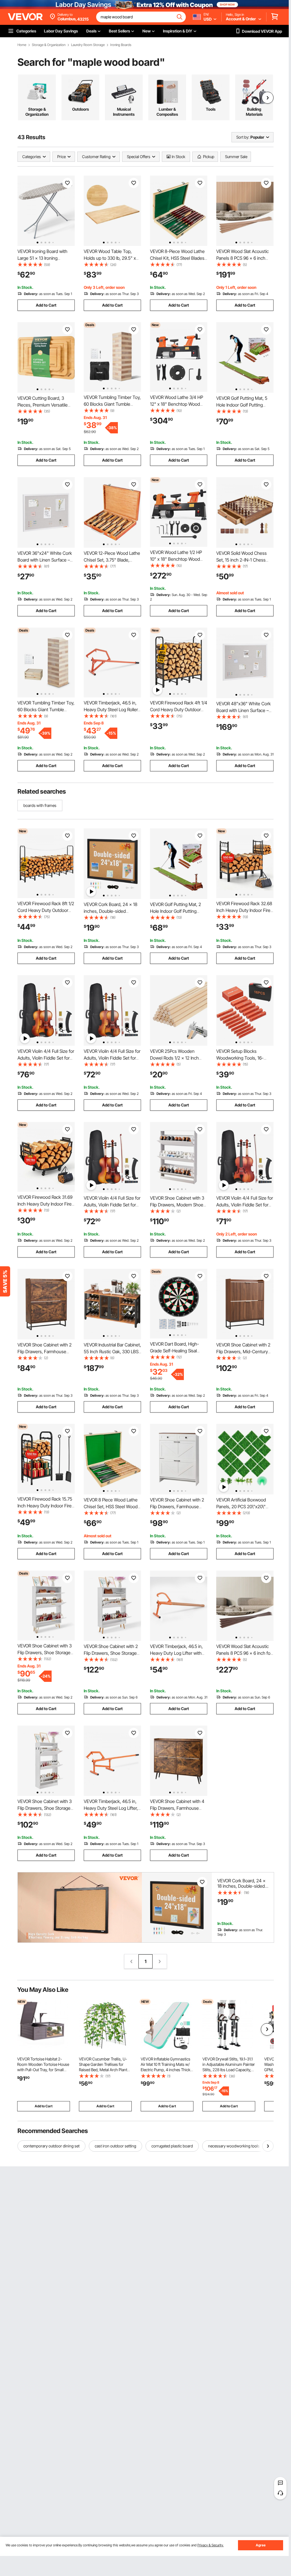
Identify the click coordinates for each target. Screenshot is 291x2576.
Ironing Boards (121, 45)
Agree (261, 2545)
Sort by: (243, 137)
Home (22, 45)
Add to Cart (46, 305)
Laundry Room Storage (88, 45)
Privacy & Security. (210, 2545)
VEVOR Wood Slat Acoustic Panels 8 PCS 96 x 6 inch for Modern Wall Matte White (244, 1653)
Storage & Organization (49, 45)
